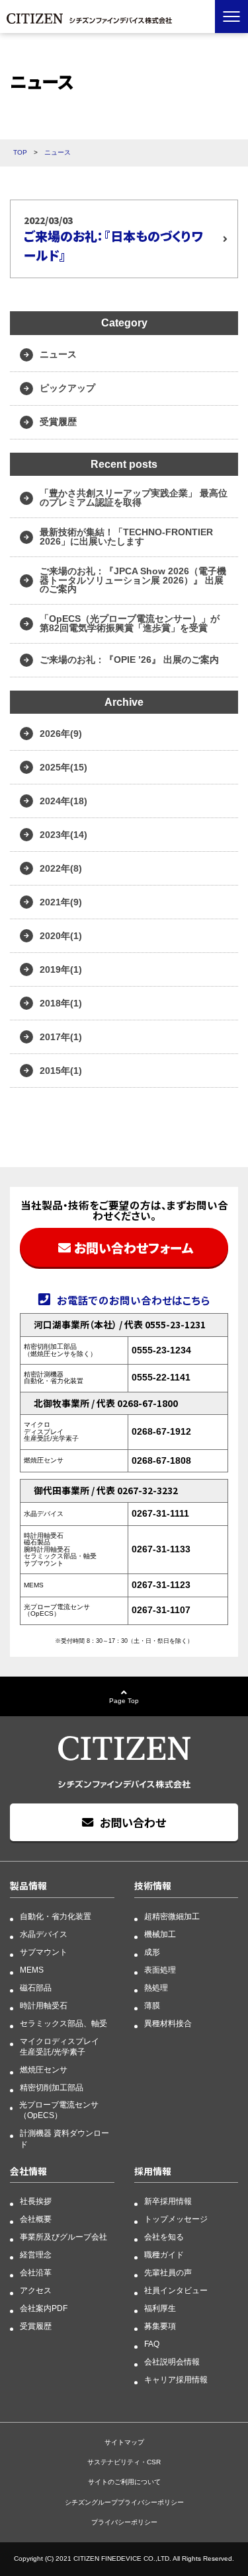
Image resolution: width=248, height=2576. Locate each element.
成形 (152, 1952)
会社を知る (164, 2237)
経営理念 (36, 2255)
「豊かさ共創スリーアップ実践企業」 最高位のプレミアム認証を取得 (134, 498)
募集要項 (160, 2326)
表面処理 (160, 1970)
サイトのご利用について (124, 2482)
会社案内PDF (44, 2308)
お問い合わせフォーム (134, 1247)
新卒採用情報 (168, 2201)
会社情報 (28, 2171)
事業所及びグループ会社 (63, 2237)
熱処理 (156, 1988)
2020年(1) (61, 936)
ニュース (58, 354)
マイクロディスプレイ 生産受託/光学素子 (60, 2047)
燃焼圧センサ (44, 2070)
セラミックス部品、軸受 (63, 2024)
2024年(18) (63, 801)
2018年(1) (61, 1003)
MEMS (32, 1970)
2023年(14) (63, 835)
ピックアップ (67, 388)
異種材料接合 (168, 2024)
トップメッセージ (176, 2219)
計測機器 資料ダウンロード (64, 2139)
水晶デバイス (44, 1934)
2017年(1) (61, 1037)
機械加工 (160, 1934)
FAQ (152, 2344)
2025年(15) (63, 767)
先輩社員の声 (168, 2273)
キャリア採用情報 (176, 2380)
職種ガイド (164, 2255)
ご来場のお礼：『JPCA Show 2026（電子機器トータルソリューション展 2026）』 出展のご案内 (133, 580)
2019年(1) (61, 969)
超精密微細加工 (172, 1916)
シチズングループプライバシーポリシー (124, 2502)
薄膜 (152, 2006)
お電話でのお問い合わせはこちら (134, 1300)
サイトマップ (124, 2442)
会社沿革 (36, 2273)
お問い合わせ (133, 1822)
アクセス (36, 2291)
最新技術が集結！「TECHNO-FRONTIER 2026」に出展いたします (126, 537)
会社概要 (36, 2219)
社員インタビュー (176, 2291)
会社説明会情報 (172, 2362)
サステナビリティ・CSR (124, 2462)
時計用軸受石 (44, 2006)
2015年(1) (61, 1071)
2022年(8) (61, 868)
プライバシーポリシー (124, 2522)
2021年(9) (61, 902)
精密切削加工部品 (52, 2088)
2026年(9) (61, 734)
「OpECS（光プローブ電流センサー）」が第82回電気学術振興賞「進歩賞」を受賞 (130, 623)
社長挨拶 (36, 2201)
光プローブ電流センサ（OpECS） (59, 2110)
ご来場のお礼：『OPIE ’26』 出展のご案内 (129, 660)
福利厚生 (160, 2308)
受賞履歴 (58, 422)
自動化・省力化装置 (56, 1916)
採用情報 (153, 2171)
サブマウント (44, 1952)
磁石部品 (36, 1988)
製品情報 (28, 1885)
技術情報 (153, 1885)
